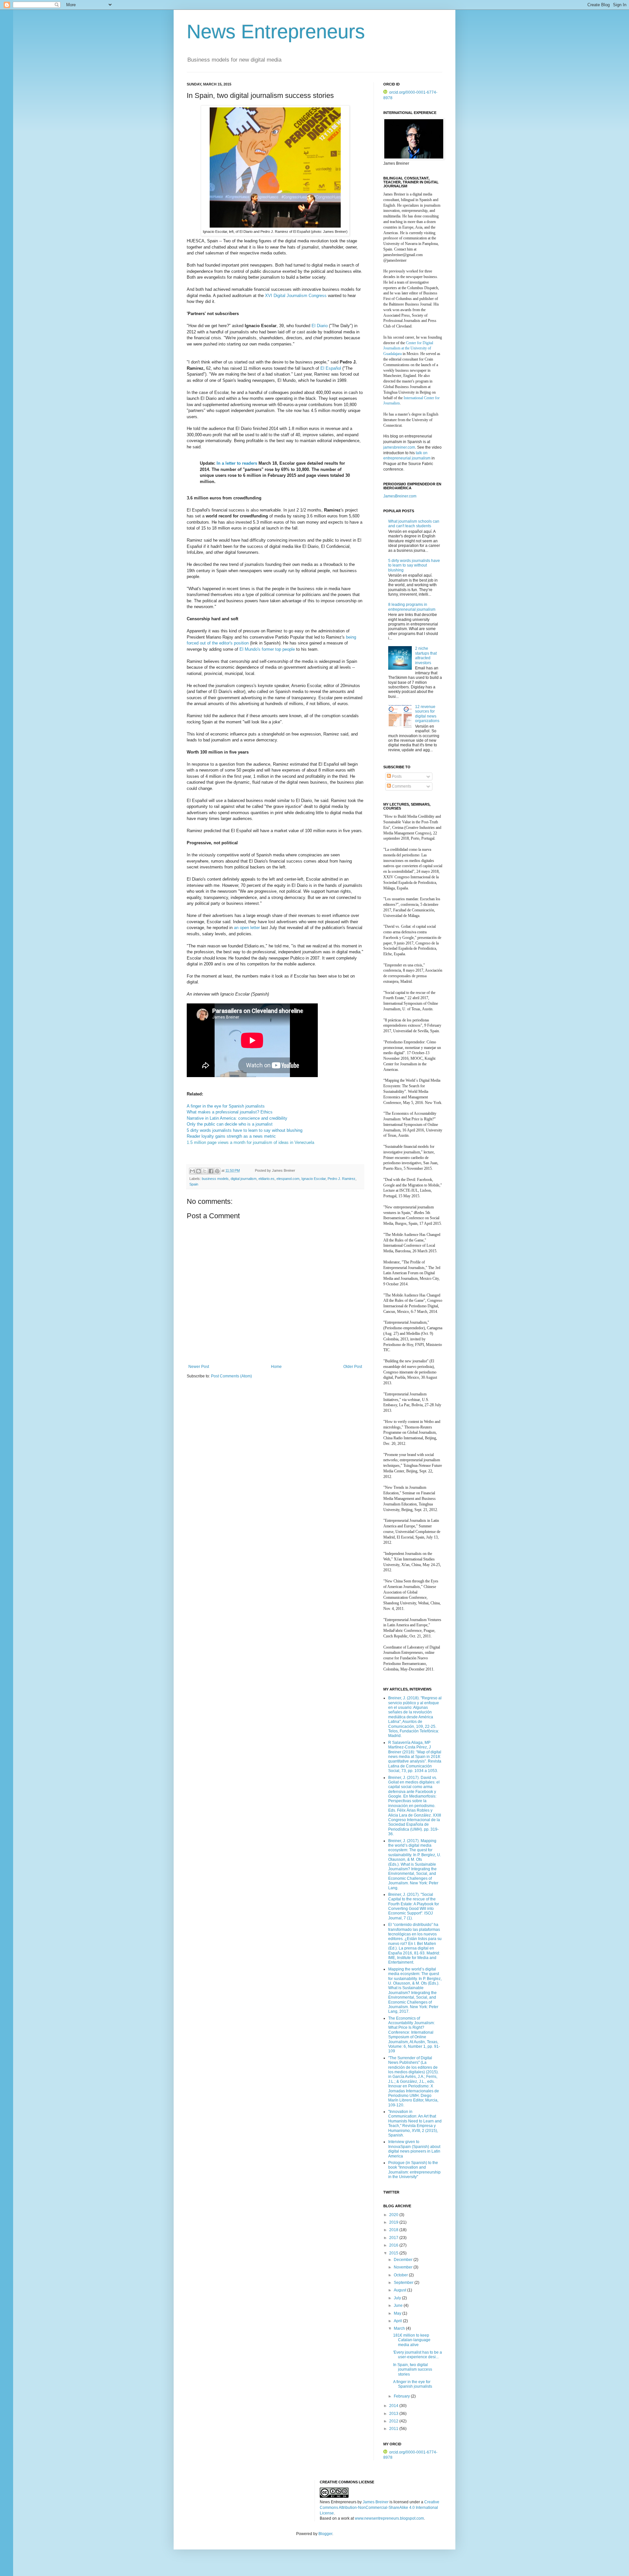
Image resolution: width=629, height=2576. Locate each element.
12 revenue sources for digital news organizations (427, 714)
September (404, 2283)
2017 (394, 2238)
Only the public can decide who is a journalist (230, 1124)
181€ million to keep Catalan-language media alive (412, 2340)
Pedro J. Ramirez (342, 1179)
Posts (396, 776)
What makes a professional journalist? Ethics (230, 1112)
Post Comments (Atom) (231, 1376)
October (401, 2275)
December (404, 2260)
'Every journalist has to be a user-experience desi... (418, 2355)
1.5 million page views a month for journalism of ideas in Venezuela (250, 1142)
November (404, 2267)
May (398, 2313)
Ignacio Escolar (314, 1179)
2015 (394, 2253)
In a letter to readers (236, 463)
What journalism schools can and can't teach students (414, 524)
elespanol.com (288, 1179)
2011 (394, 2429)
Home (276, 1367)
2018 (394, 2230)
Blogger (325, 2534)
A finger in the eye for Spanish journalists (226, 1106)
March (400, 2328)
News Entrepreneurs (276, 32)
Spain (194, 1184)
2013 (394, 2414)
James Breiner (376, 2502)
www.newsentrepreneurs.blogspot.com (389, 2518)
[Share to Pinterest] (217, 1171)
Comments (401, 786)
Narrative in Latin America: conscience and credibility (237, 1118)
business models (215, 1179)
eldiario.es (267, 1179)
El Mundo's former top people (267, 649)
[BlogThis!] (199, 1171)
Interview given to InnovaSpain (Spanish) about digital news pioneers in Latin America (414, 2149)
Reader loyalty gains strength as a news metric (231, 1136)
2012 (394, 2421)
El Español (331, 368)
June (399, 2305)
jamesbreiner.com (399, 447)
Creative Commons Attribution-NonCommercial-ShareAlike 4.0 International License (380, 2508)
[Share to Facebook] (211, 1171)
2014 (394, 2406)
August (400, 2290)
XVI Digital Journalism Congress (296, 296)
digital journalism (244, 1179)
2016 (394, 2245)
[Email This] (192, 1171)
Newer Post (199, 1367)
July (398, 2298)
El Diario (320, 326)
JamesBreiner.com (400, 496)
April (398, 2321)
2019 (394, 2222)
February (402, 2396)
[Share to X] (205, 1171)
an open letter (247, 928)
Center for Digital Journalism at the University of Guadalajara (408, 348)
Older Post (353, 1367)
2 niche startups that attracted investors (426, 655)
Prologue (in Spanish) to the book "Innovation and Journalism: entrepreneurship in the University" (414, 2170)
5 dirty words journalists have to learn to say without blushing (245, 1130)
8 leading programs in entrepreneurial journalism (412, 607)
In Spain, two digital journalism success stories (413, 2370)
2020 (394, 2215)
